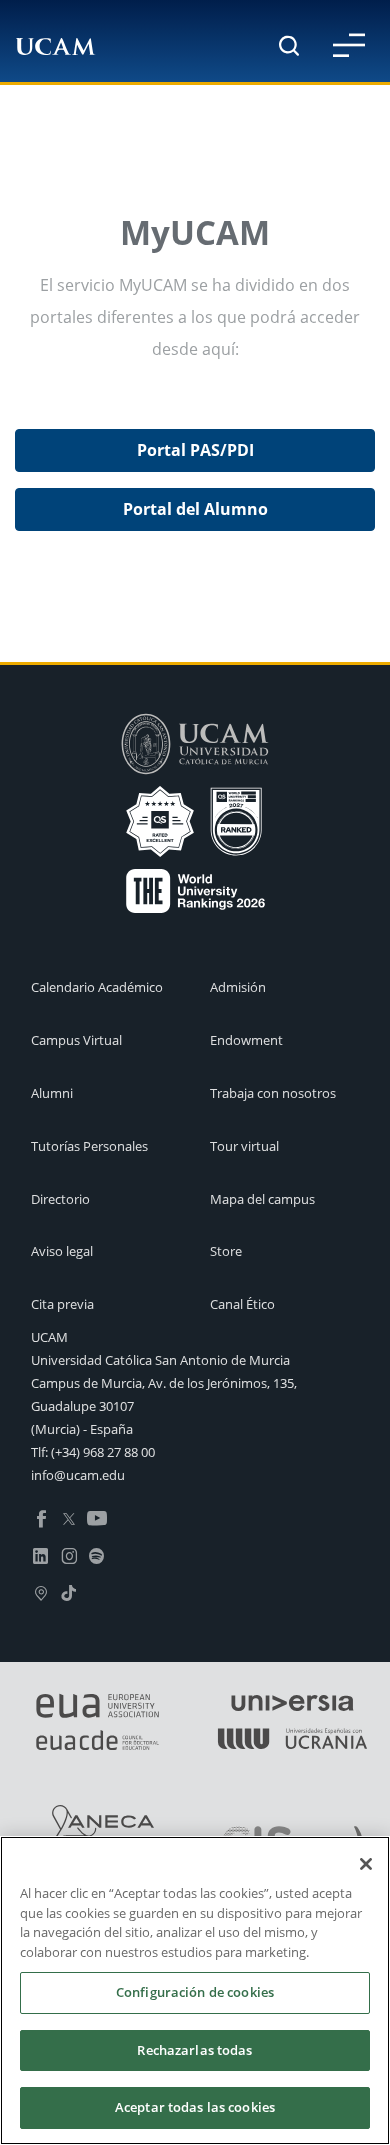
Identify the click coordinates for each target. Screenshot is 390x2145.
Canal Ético (242, 1304)
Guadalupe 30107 (82, 1406)
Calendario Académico (97, 987)
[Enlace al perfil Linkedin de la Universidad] (41, 1554)
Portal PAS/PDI (195, 450)
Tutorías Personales (89, 1146)
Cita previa (62, 1304)
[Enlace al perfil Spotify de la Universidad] (97, 1554)
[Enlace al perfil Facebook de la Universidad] (41, 1517)
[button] (349, 45)
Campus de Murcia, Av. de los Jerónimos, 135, (164, 1383)
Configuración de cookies (195, 1992)
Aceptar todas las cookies (195, 2107)
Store (226, 1251)
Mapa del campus (262, 1199)
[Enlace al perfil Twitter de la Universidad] (69, 1517)
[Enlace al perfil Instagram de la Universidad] (69, 1554)
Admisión (238, 987)
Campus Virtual (76, 1040)
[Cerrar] (366, 1864)
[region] (195, 1990)
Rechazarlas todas (194, 2050)
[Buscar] (289, 45)
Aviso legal (62, 1251)
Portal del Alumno (195, 509)
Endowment (246, 1040)
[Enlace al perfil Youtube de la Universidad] (97, 1517)
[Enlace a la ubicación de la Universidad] (41, 1591)
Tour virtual (244, 1146)
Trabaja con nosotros (273, 1093)
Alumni (52, 1093)
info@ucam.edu (78, 1475)
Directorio (60, 1199)
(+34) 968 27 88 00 (103, 1452)
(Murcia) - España (82, 1429)
